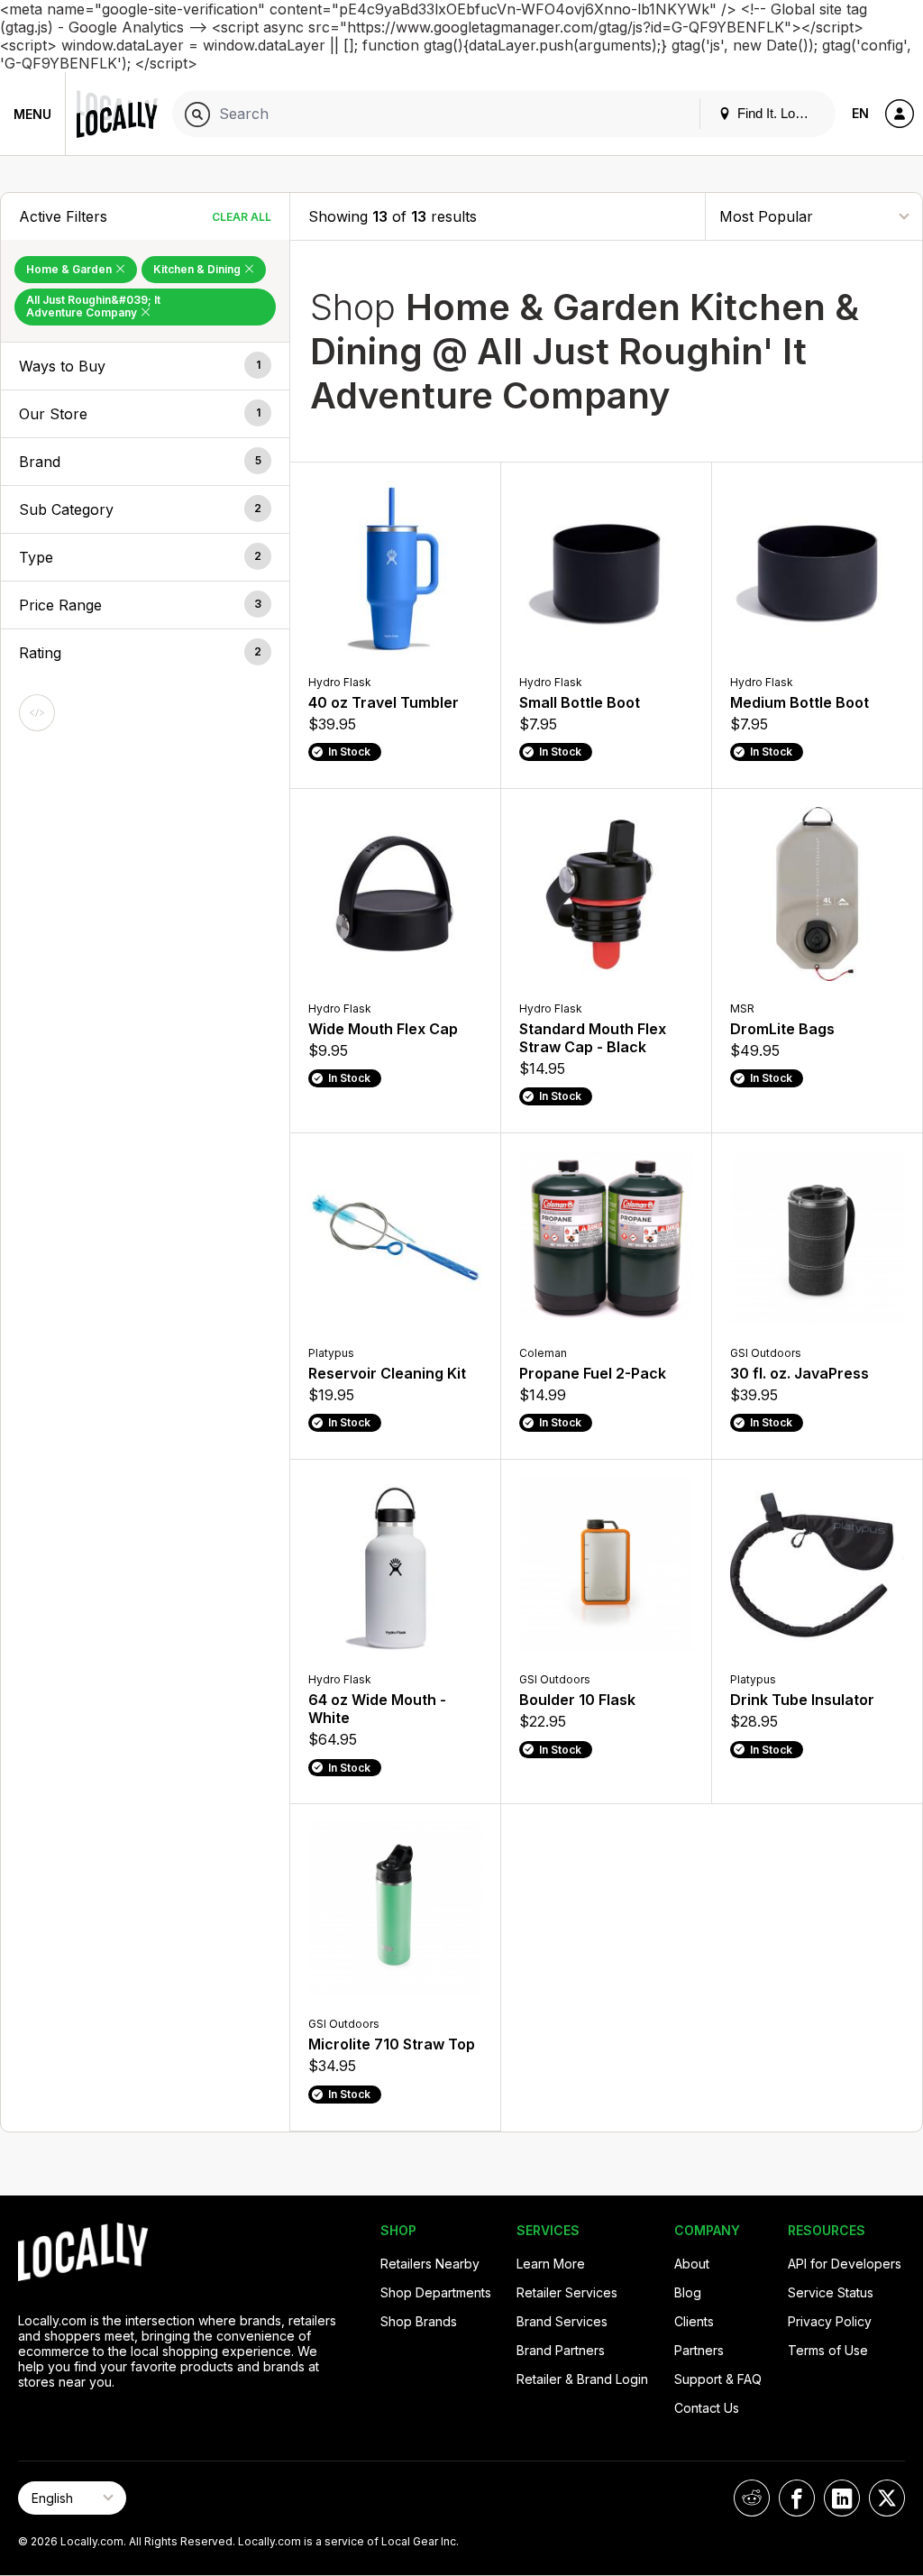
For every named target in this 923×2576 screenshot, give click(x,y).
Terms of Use (828, 2350)
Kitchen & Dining (198, 269)
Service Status (831, 2292)
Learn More (551, 2264)
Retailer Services (567, 2292)
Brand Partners (561, 2350)
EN (860, 113)
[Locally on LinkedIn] (842, 2498)
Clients (694, 2321)
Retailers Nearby (430, 2264)
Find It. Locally (778, 113)
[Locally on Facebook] (797, 2498)
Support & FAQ (718, 2379)
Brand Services (562, 2321)
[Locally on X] (887, 2498)
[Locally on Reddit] (752, 2498)
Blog (688, 2292)
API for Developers (845, 2264)
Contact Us (707, 2408)
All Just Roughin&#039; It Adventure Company (93, 306)
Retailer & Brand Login (582, 2379)
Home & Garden (70, 269)
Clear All (242, 217)
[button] (145, 366)
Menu (32, 114)
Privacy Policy (830, 2321)
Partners (699, 2350)
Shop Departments (436, 2292)
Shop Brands (419, 2321)
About (692, 2264)
